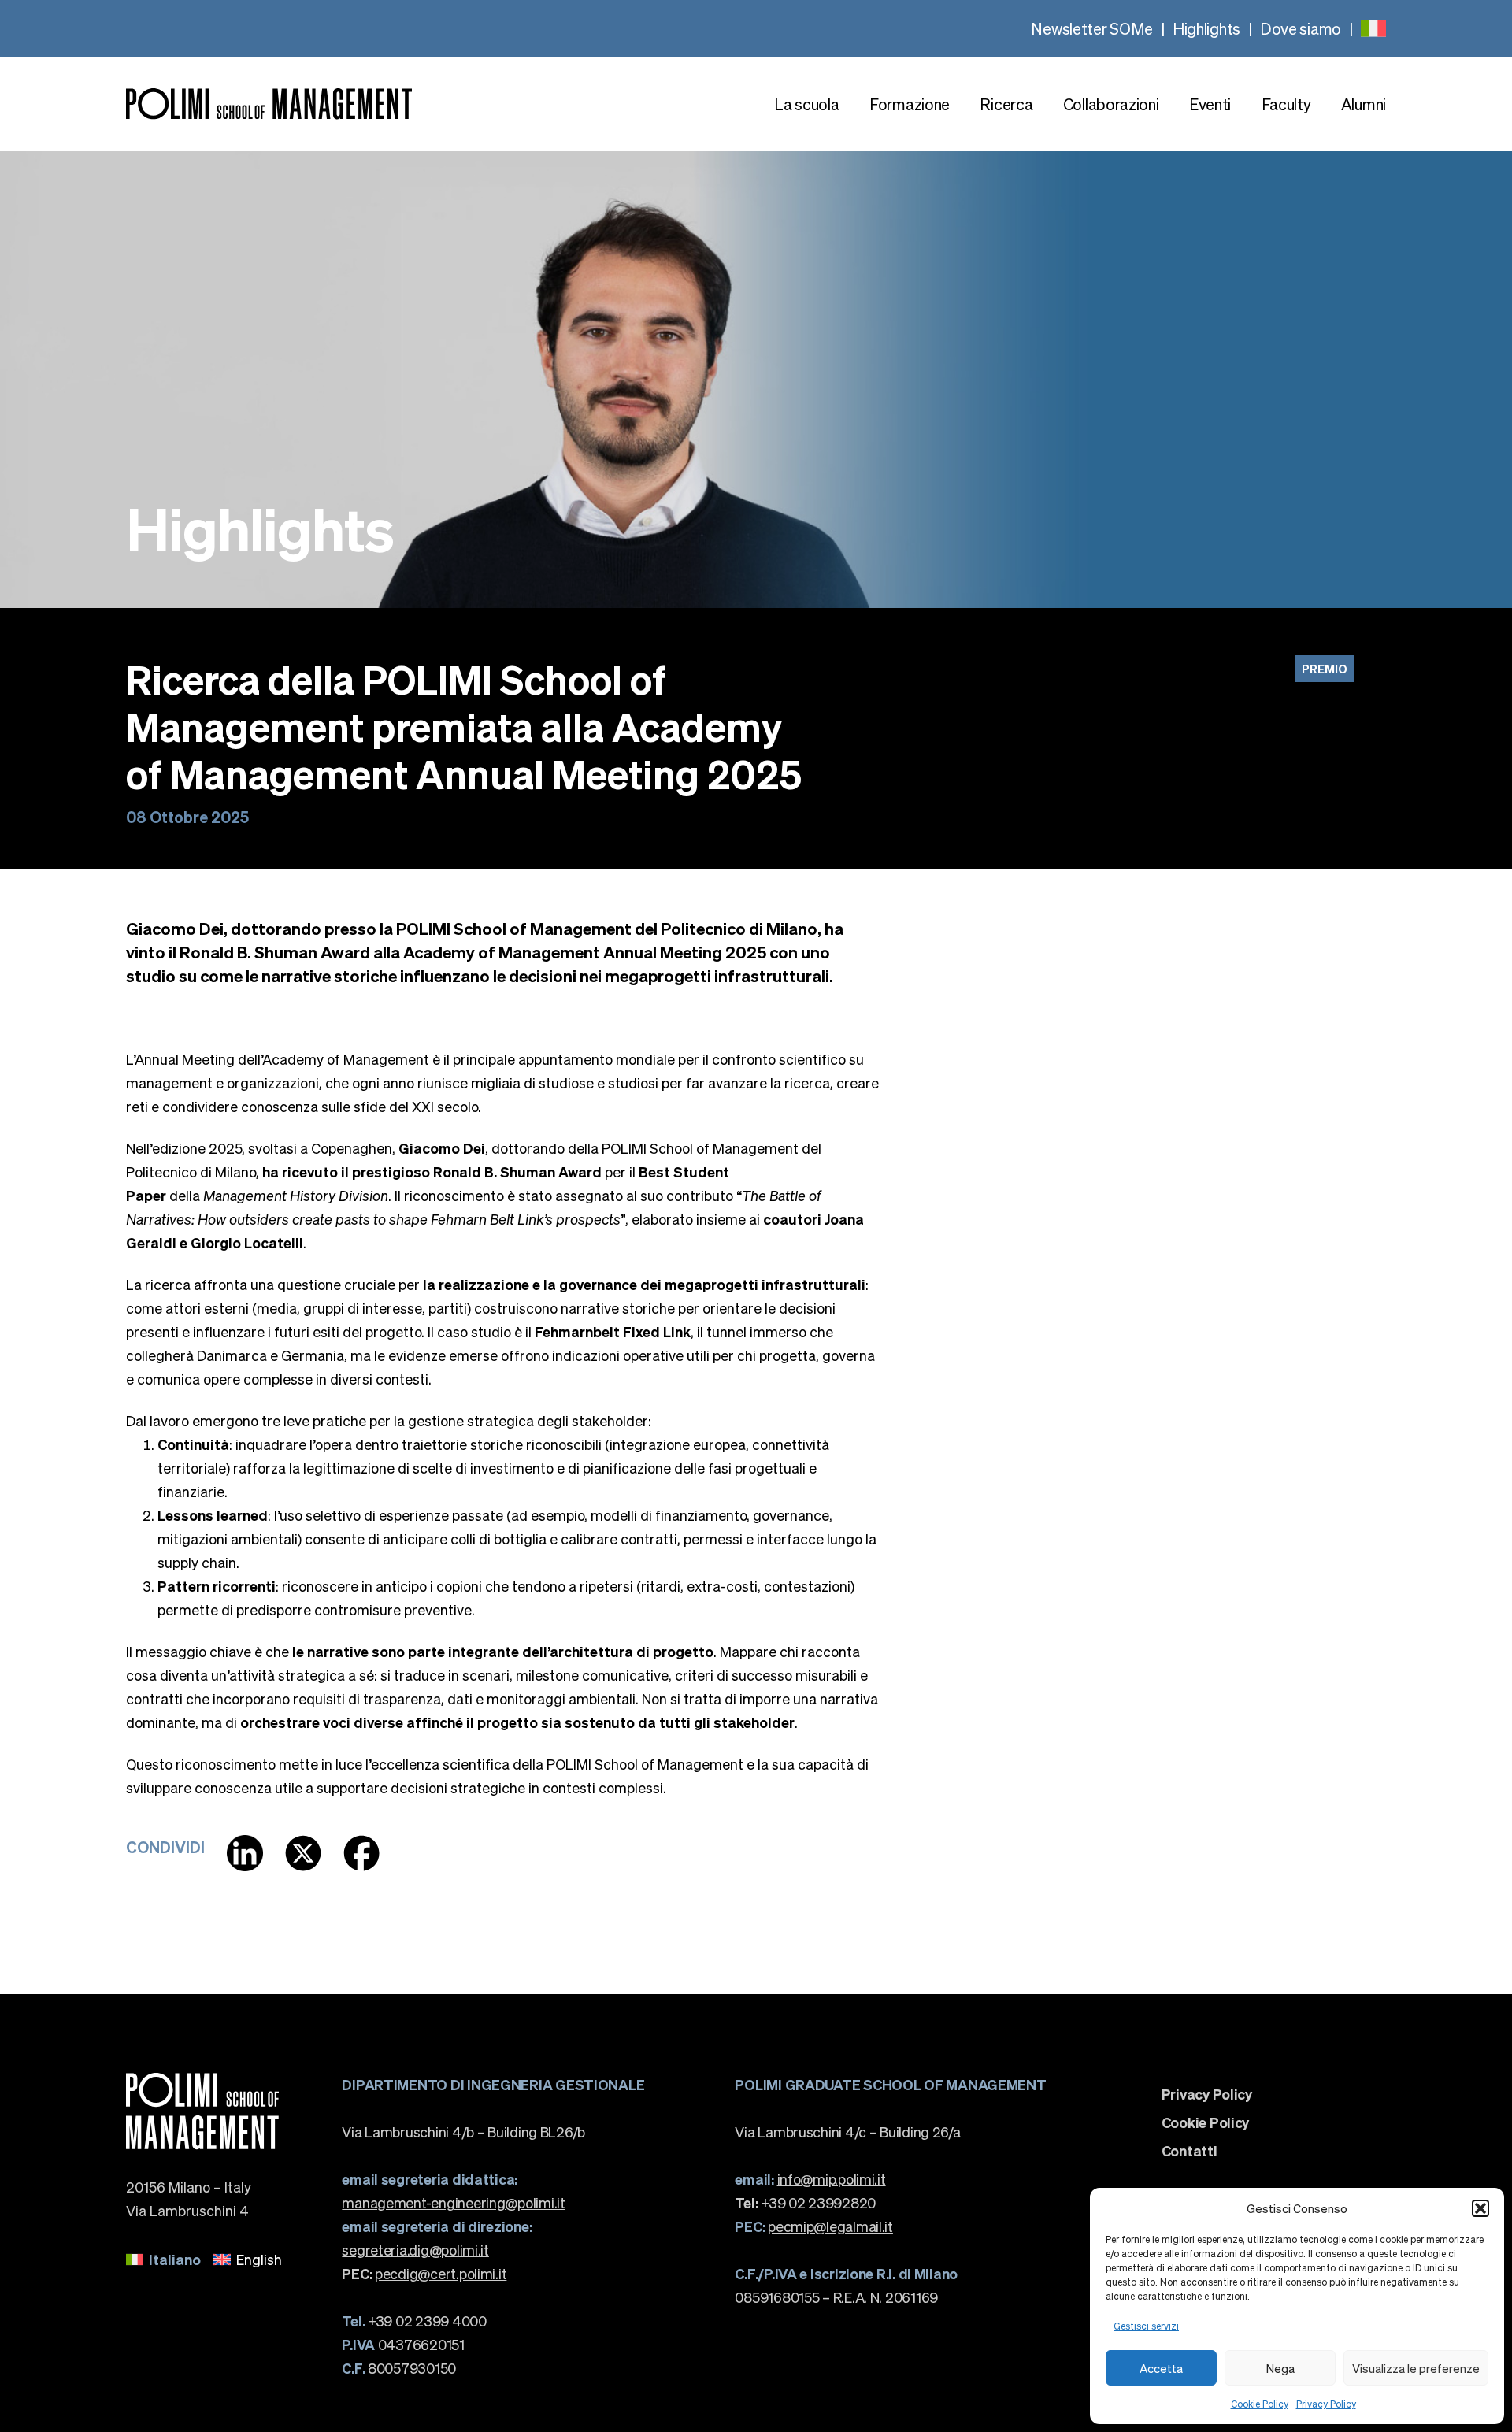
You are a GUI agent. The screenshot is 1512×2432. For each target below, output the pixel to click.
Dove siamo (1301, 28)
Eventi (1210, 104)
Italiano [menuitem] (175, 2259)
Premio (1325, 669)
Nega (1280, 2368)
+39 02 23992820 (805, 2202)
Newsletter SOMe (1092, 28)
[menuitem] (1373, 28)
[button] (1480, 2208)
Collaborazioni (1111, 104)
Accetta (1161, 2368)
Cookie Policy (1260, 2404)
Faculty (1286, 104)
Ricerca (1006, 104)
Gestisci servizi (1146, 2326)
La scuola (806, 104)
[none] (1373, 28)
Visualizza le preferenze (1416, 2368)
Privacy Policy (1326, 2404)
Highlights (1206, 28)
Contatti (1190, 2151)
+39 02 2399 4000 (414, 2321)
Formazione (910, 104)
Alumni (1364, 104)
